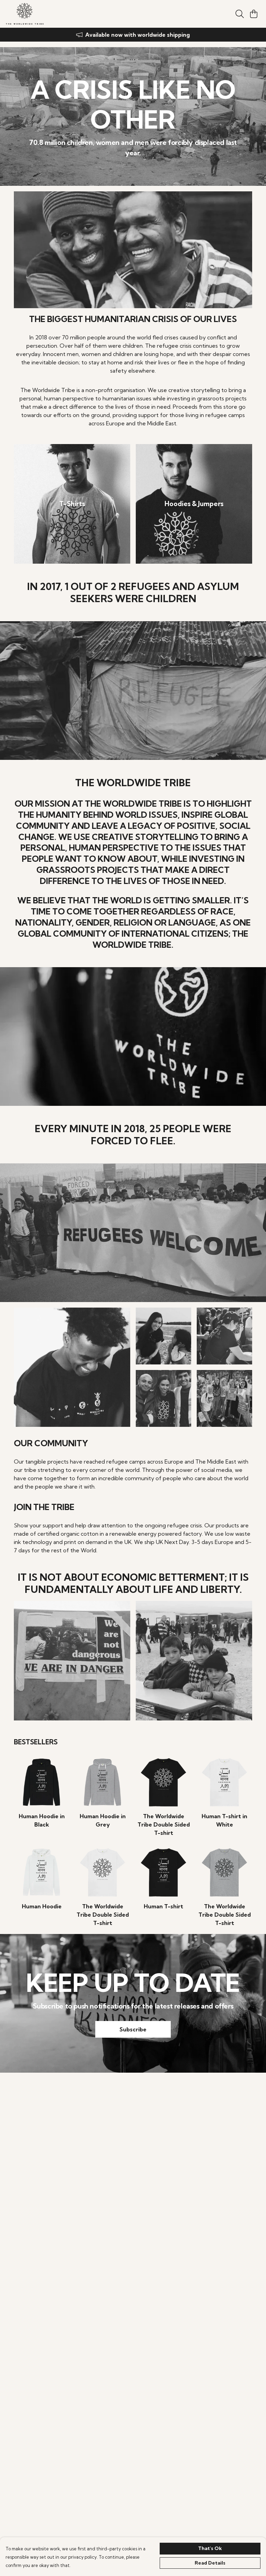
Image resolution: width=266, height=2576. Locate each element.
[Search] (240, 14)
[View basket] (254, 14)
